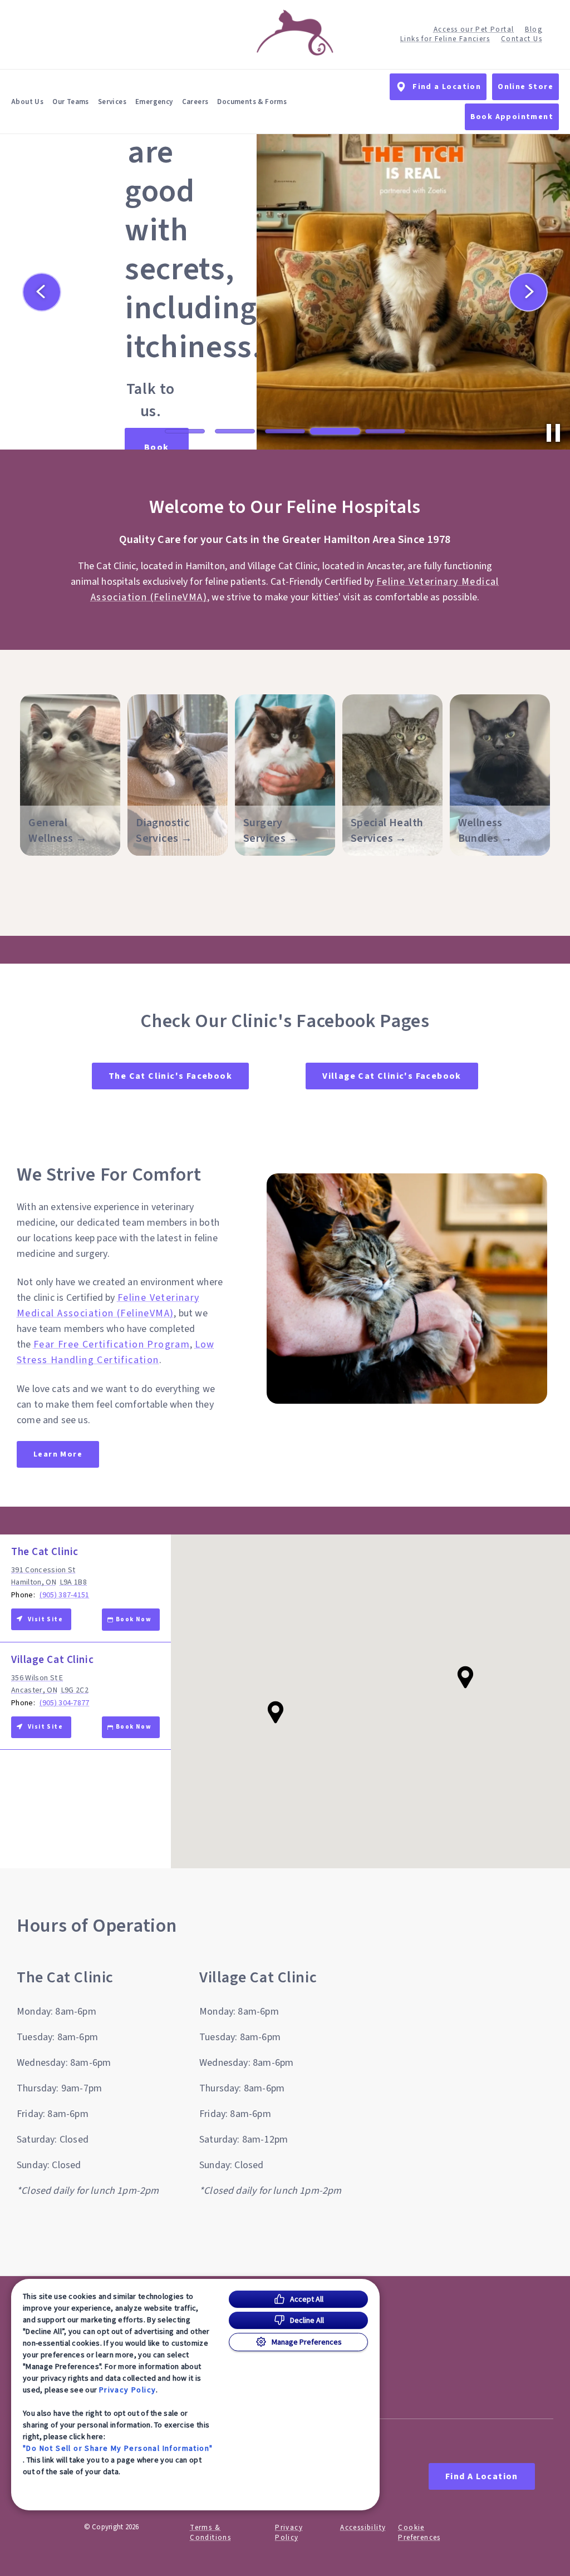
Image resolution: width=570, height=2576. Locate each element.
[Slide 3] (285, 431)
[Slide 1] (185, 431)
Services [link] (112, 102)
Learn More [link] (58, 1454)
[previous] (42, 292)
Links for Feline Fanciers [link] (445, 39)
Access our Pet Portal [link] (474, 30)
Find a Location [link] (447, 87)
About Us (27, 102)
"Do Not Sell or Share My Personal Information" (118, 2448)
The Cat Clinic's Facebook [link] (170, 1076)
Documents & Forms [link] (252, 102)
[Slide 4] (335, 431)
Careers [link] (195, 102)
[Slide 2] (235, 431)
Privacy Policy (128, 2390)
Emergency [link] (154, 102)
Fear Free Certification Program (112, 1344)
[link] (295, 33)
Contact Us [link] (522, 39)
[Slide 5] (385, 431)
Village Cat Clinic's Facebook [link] (392, 1076)
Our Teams (71, 102)
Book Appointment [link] (512, 117)
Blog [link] (534, 30)
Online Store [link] (525, 87)
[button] (465, 1677)
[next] (528, 292)
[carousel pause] (553, 433)
